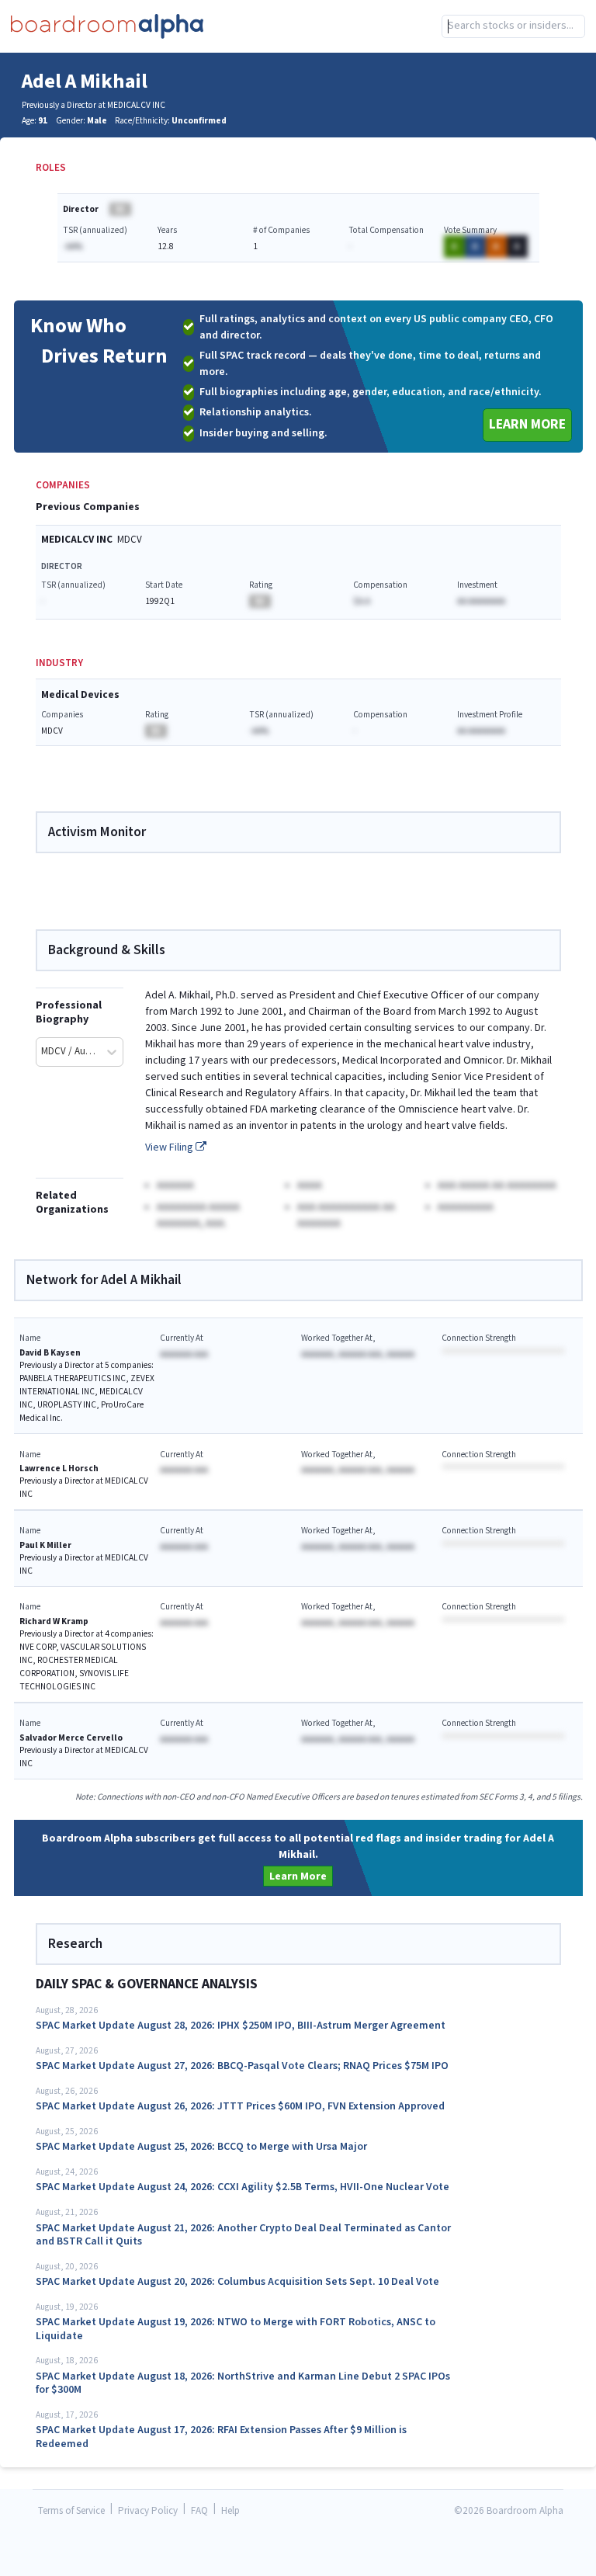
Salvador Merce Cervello (71, 1738)
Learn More (527, 424)
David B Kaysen (50, 1353)
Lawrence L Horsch (59, 1469)
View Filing (170, 1147)
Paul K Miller (45, 1545)
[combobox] (513, 26)
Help (230, 2511)
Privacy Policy (148, 2511)
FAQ (199, 2511)
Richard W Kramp (54, 1621)
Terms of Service (71, 2511)
